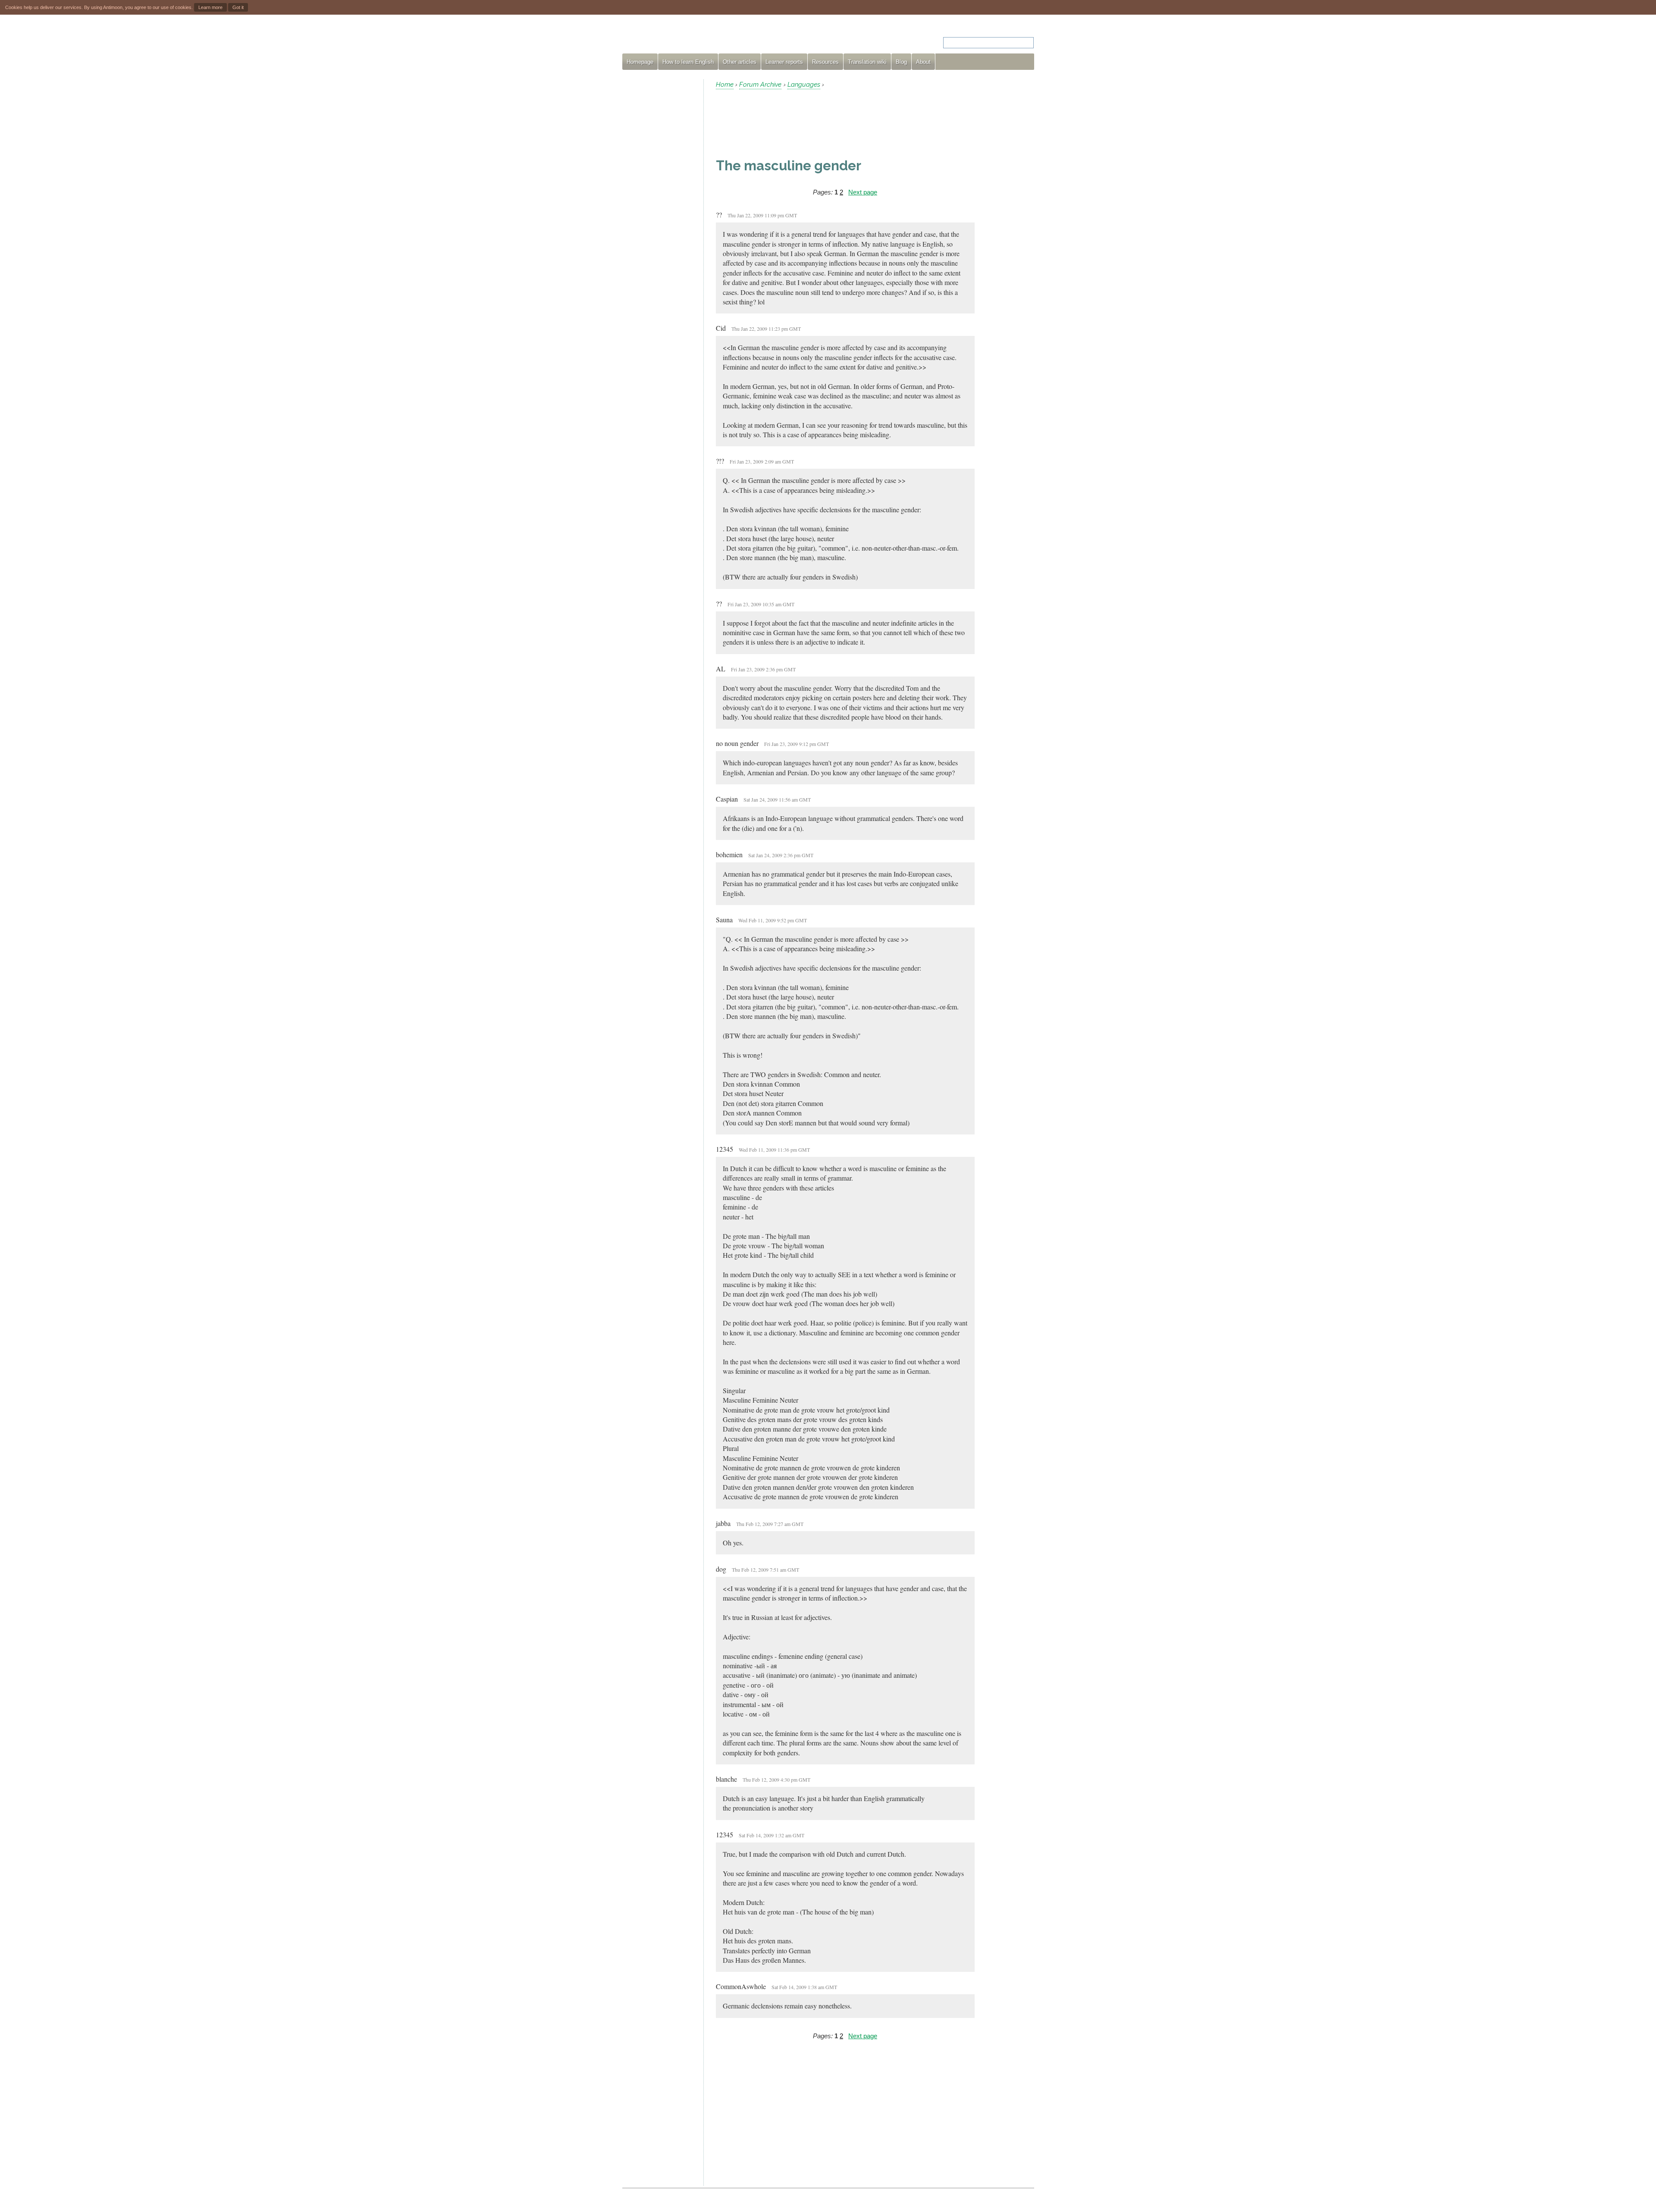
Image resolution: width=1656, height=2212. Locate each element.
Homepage (640, 62)
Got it (238, 7)
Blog (901, 62)
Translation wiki (867, 62)
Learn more (210, 7)
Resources (825, 62)
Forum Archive (760, 85)
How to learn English (688, 62)
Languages (804, 85)
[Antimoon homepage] (700, 37)
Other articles (740, 62)
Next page (863, 192)
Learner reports (784, 62)
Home (725, 85)
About (923, 62)
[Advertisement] (659, 209)
